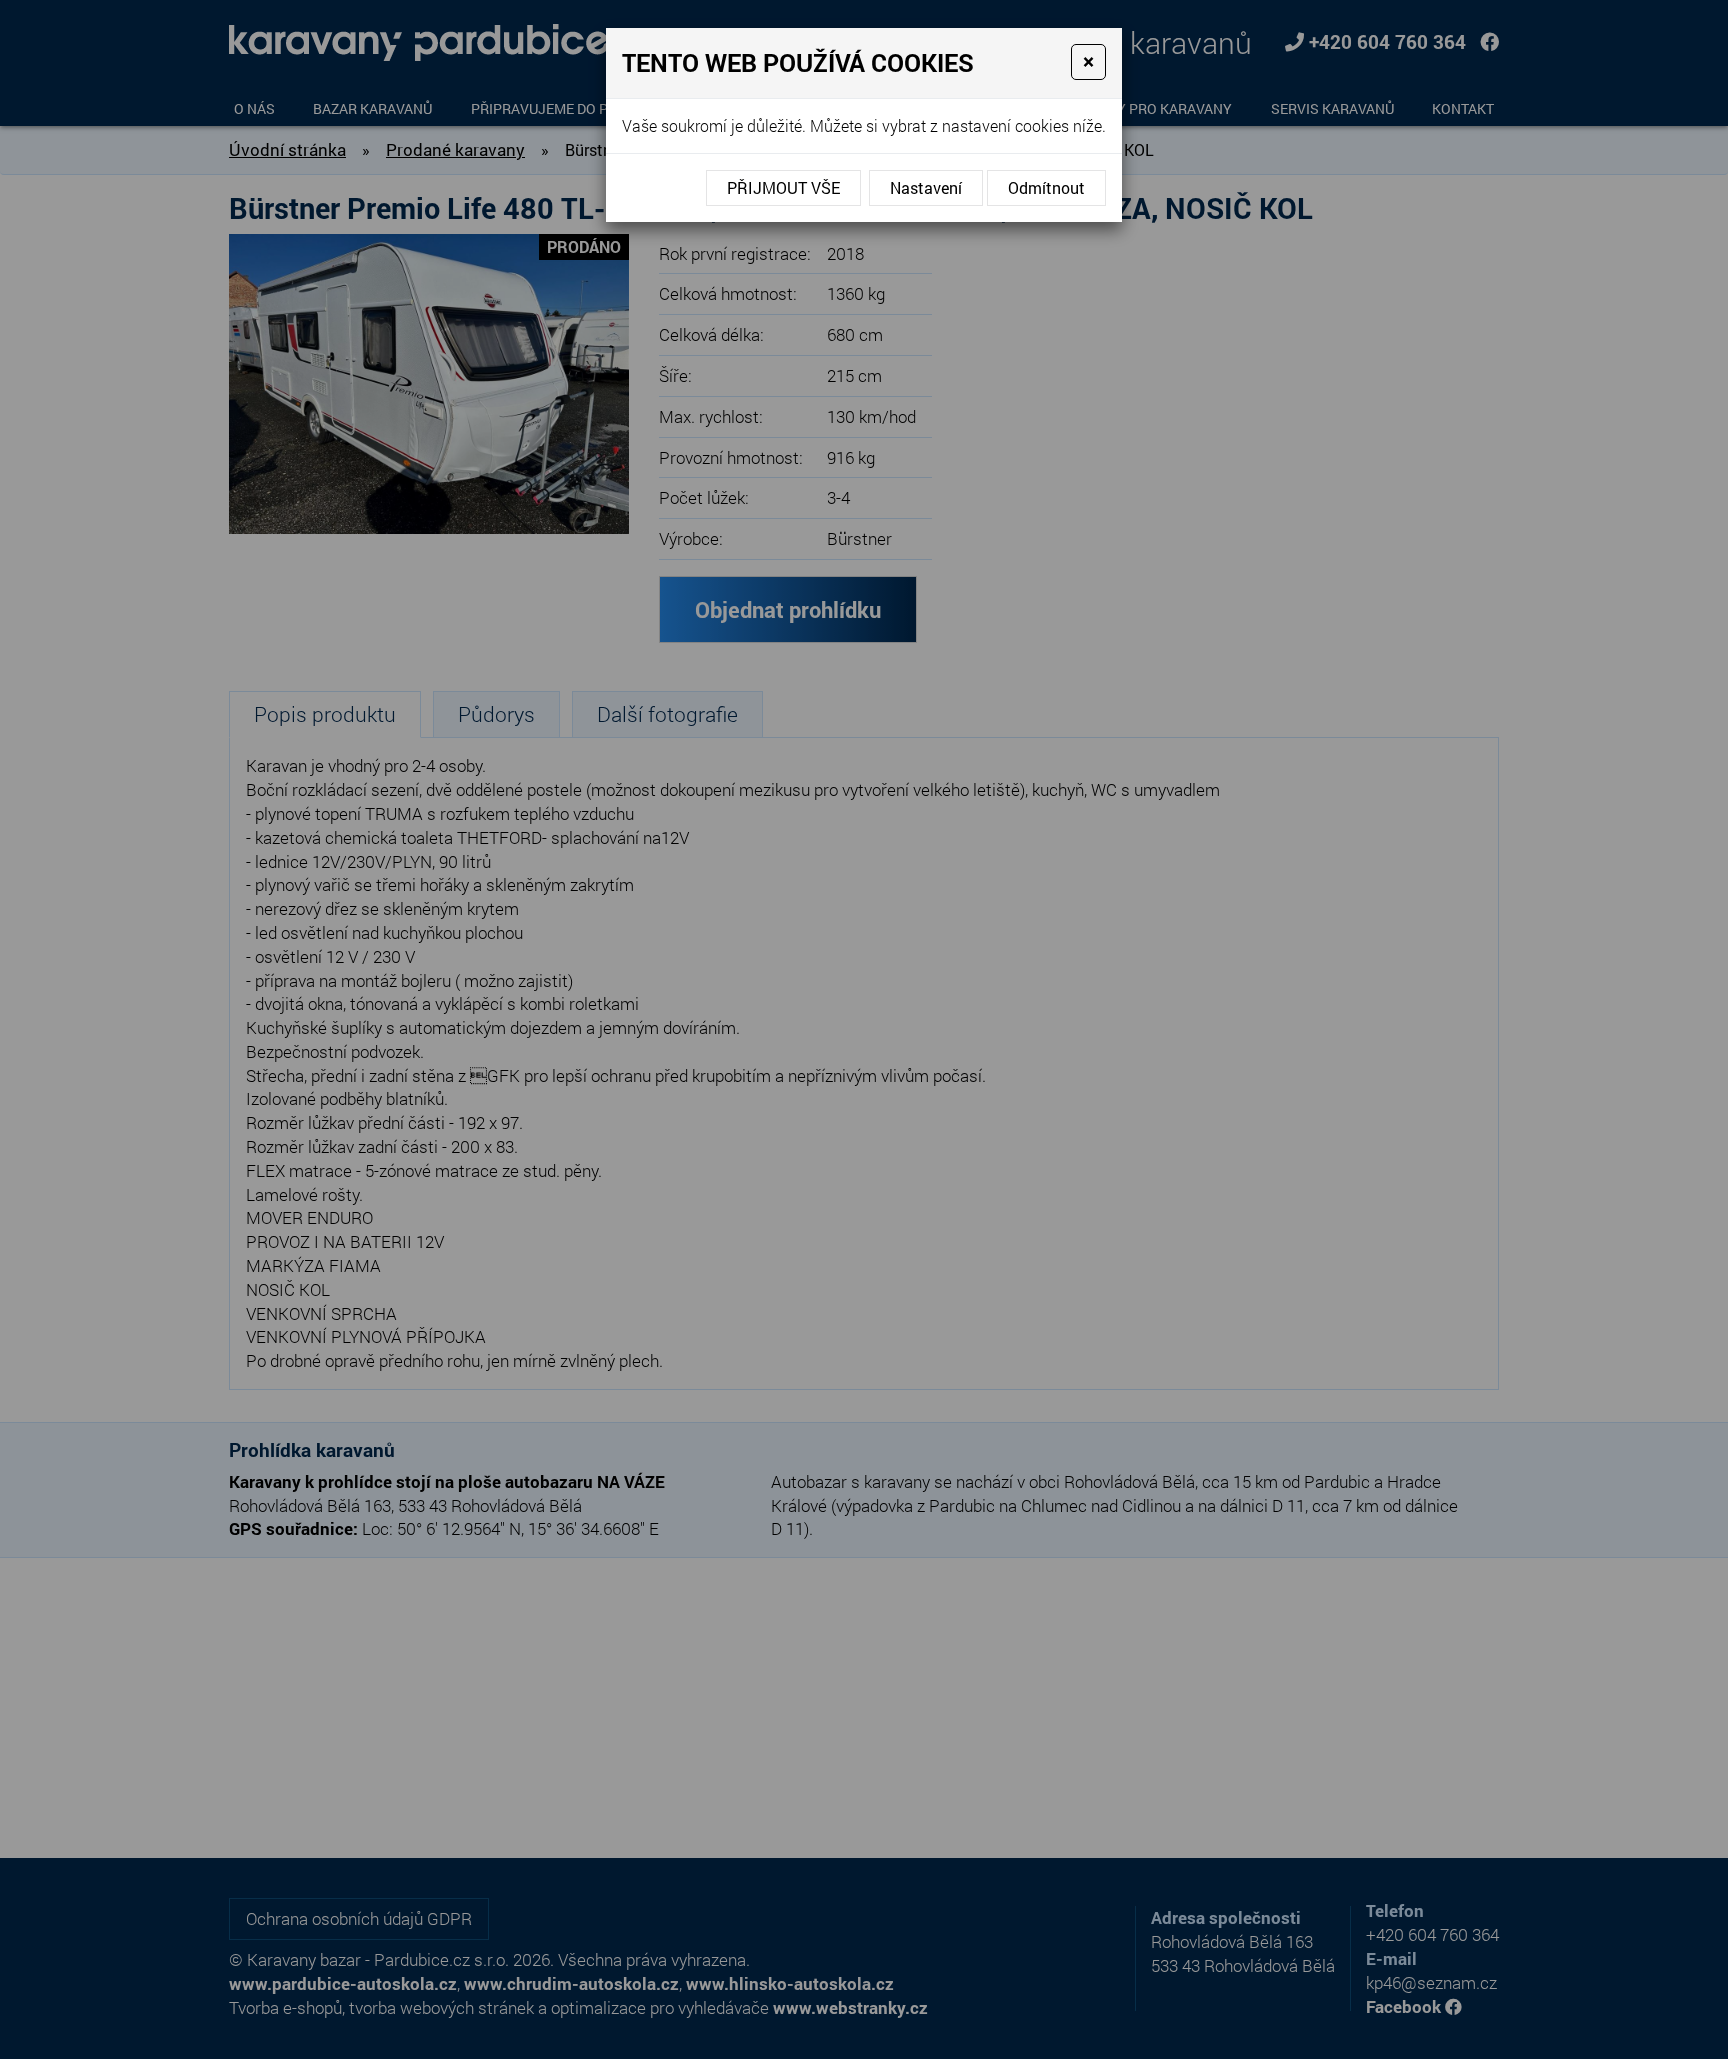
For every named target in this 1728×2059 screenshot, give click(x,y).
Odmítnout (1046, 187)
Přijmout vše (783, 187)
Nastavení (926, 187)
